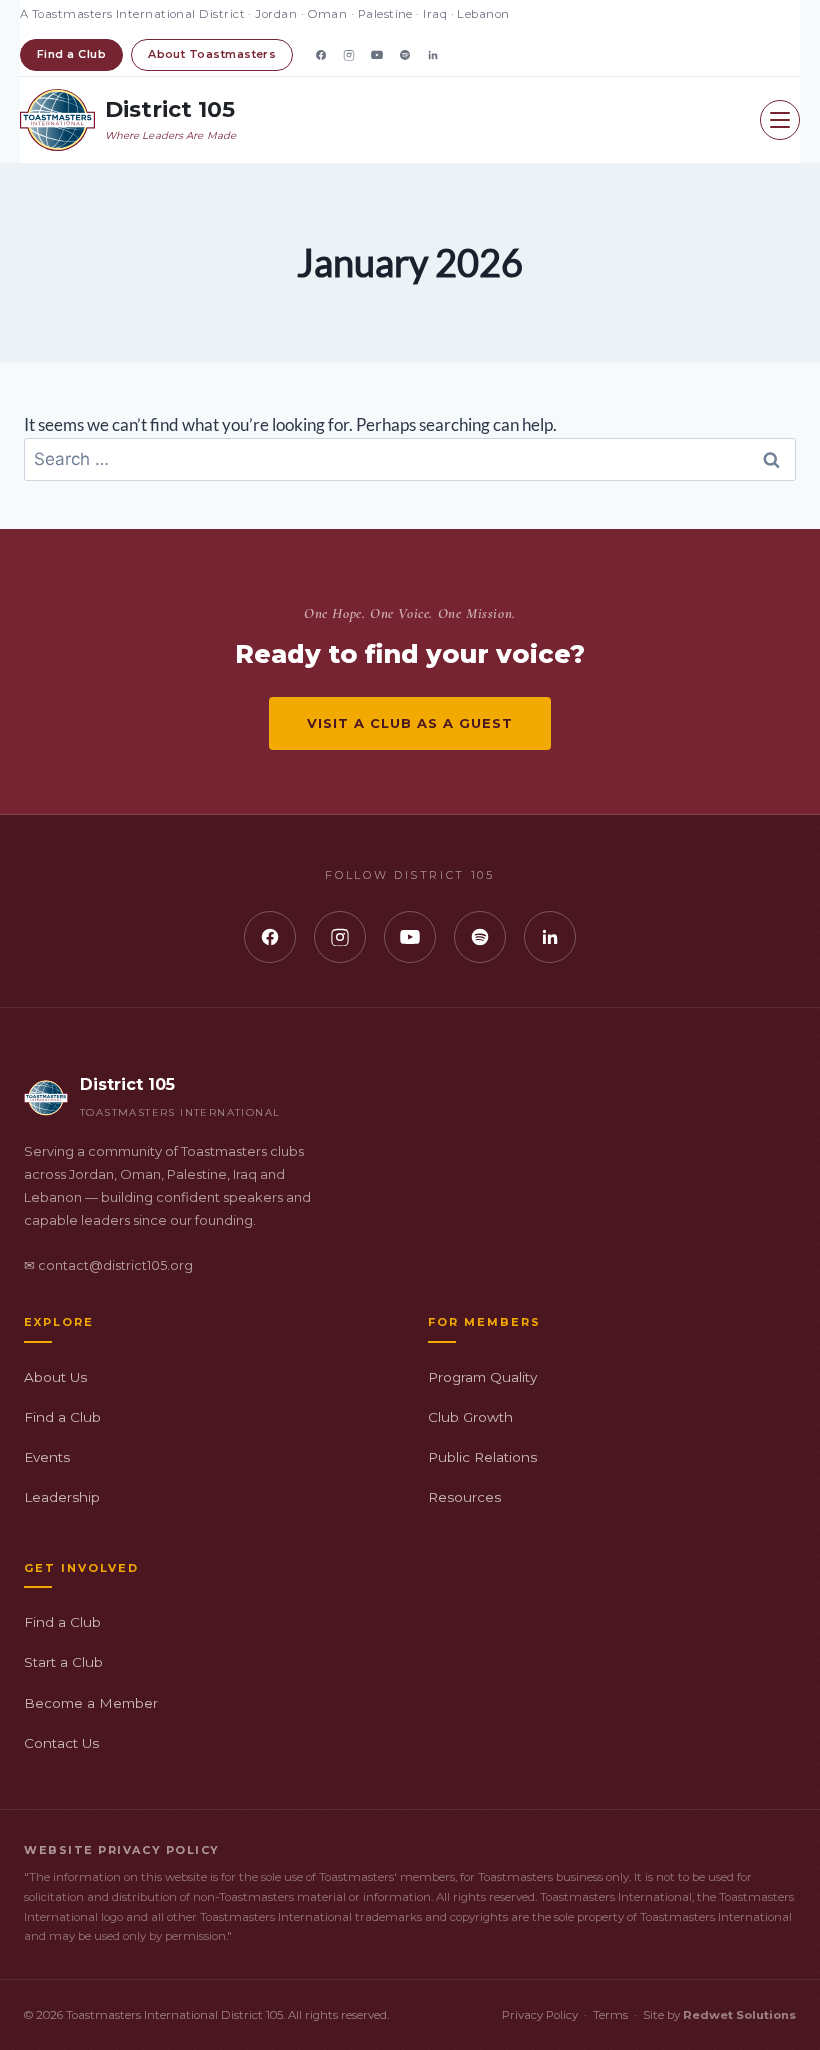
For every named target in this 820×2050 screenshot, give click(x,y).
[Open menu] (780, 120)
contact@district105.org (115, 1265)
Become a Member (91, 1703)
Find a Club (71, 54)
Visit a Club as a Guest (410, 723)
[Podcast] (405, 55)
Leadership (62, 1497)
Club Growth (470, 1417)
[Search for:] (410, 458)
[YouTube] (377, 55)
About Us (55, 1377)
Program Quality (482, 1377)
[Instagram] (349, 55)
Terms (610, 2015)
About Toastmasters (212, 54)
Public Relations (482, 1457)
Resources (464, 1497)
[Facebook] (321, 55)
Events (47, 1457)
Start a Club (63, 1662)
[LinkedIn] (433, 55)
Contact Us (61, 1743)
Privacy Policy (540, 2015)
